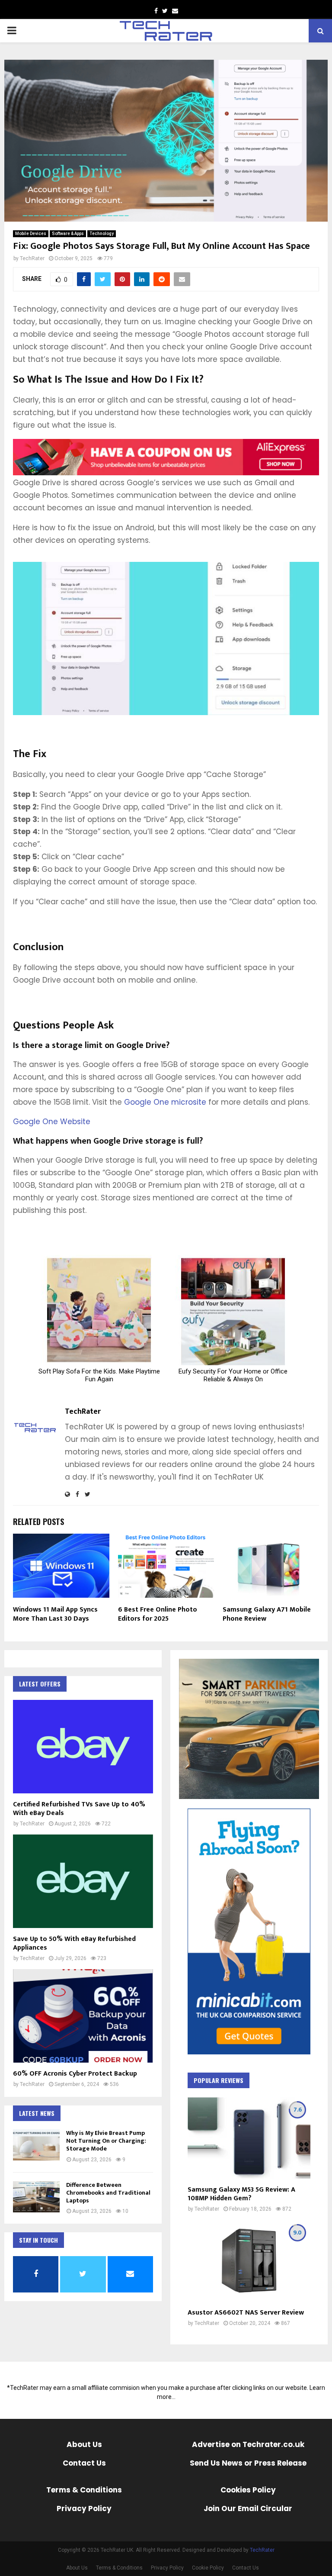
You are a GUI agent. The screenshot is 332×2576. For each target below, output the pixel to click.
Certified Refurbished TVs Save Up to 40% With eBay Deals (79, 1809)
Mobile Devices (31, 234)
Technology (102, 234)
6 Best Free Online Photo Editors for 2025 (158, 1614)
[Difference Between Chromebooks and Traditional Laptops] (36, 2197)
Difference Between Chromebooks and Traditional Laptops (108, 2193)
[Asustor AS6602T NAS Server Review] (249, 2261)
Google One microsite (165, 1102)
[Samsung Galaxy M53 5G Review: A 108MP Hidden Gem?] (249, 2138)
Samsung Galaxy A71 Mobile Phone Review (267, 1614)
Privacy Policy (167, 2568)
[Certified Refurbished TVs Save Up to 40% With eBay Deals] (83, 1747)
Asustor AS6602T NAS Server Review (246, 2313)
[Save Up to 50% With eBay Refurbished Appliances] (83, 1881)
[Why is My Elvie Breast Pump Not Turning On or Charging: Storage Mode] (36, 2145)
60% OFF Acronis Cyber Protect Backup (75, 2074)
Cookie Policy (208, 2568)
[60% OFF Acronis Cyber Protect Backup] (83, 2016)
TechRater (32, 258)
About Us (77, 2568)
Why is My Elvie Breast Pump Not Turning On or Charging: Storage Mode (106, 2141)
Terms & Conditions (119, 2568)
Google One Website (52, 1122)
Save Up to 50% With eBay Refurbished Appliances (74, 1943)
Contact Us (246, 2568)
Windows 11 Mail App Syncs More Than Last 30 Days (55, 1614)
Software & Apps (68, 234)
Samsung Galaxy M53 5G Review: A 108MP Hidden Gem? (241, 2194)
